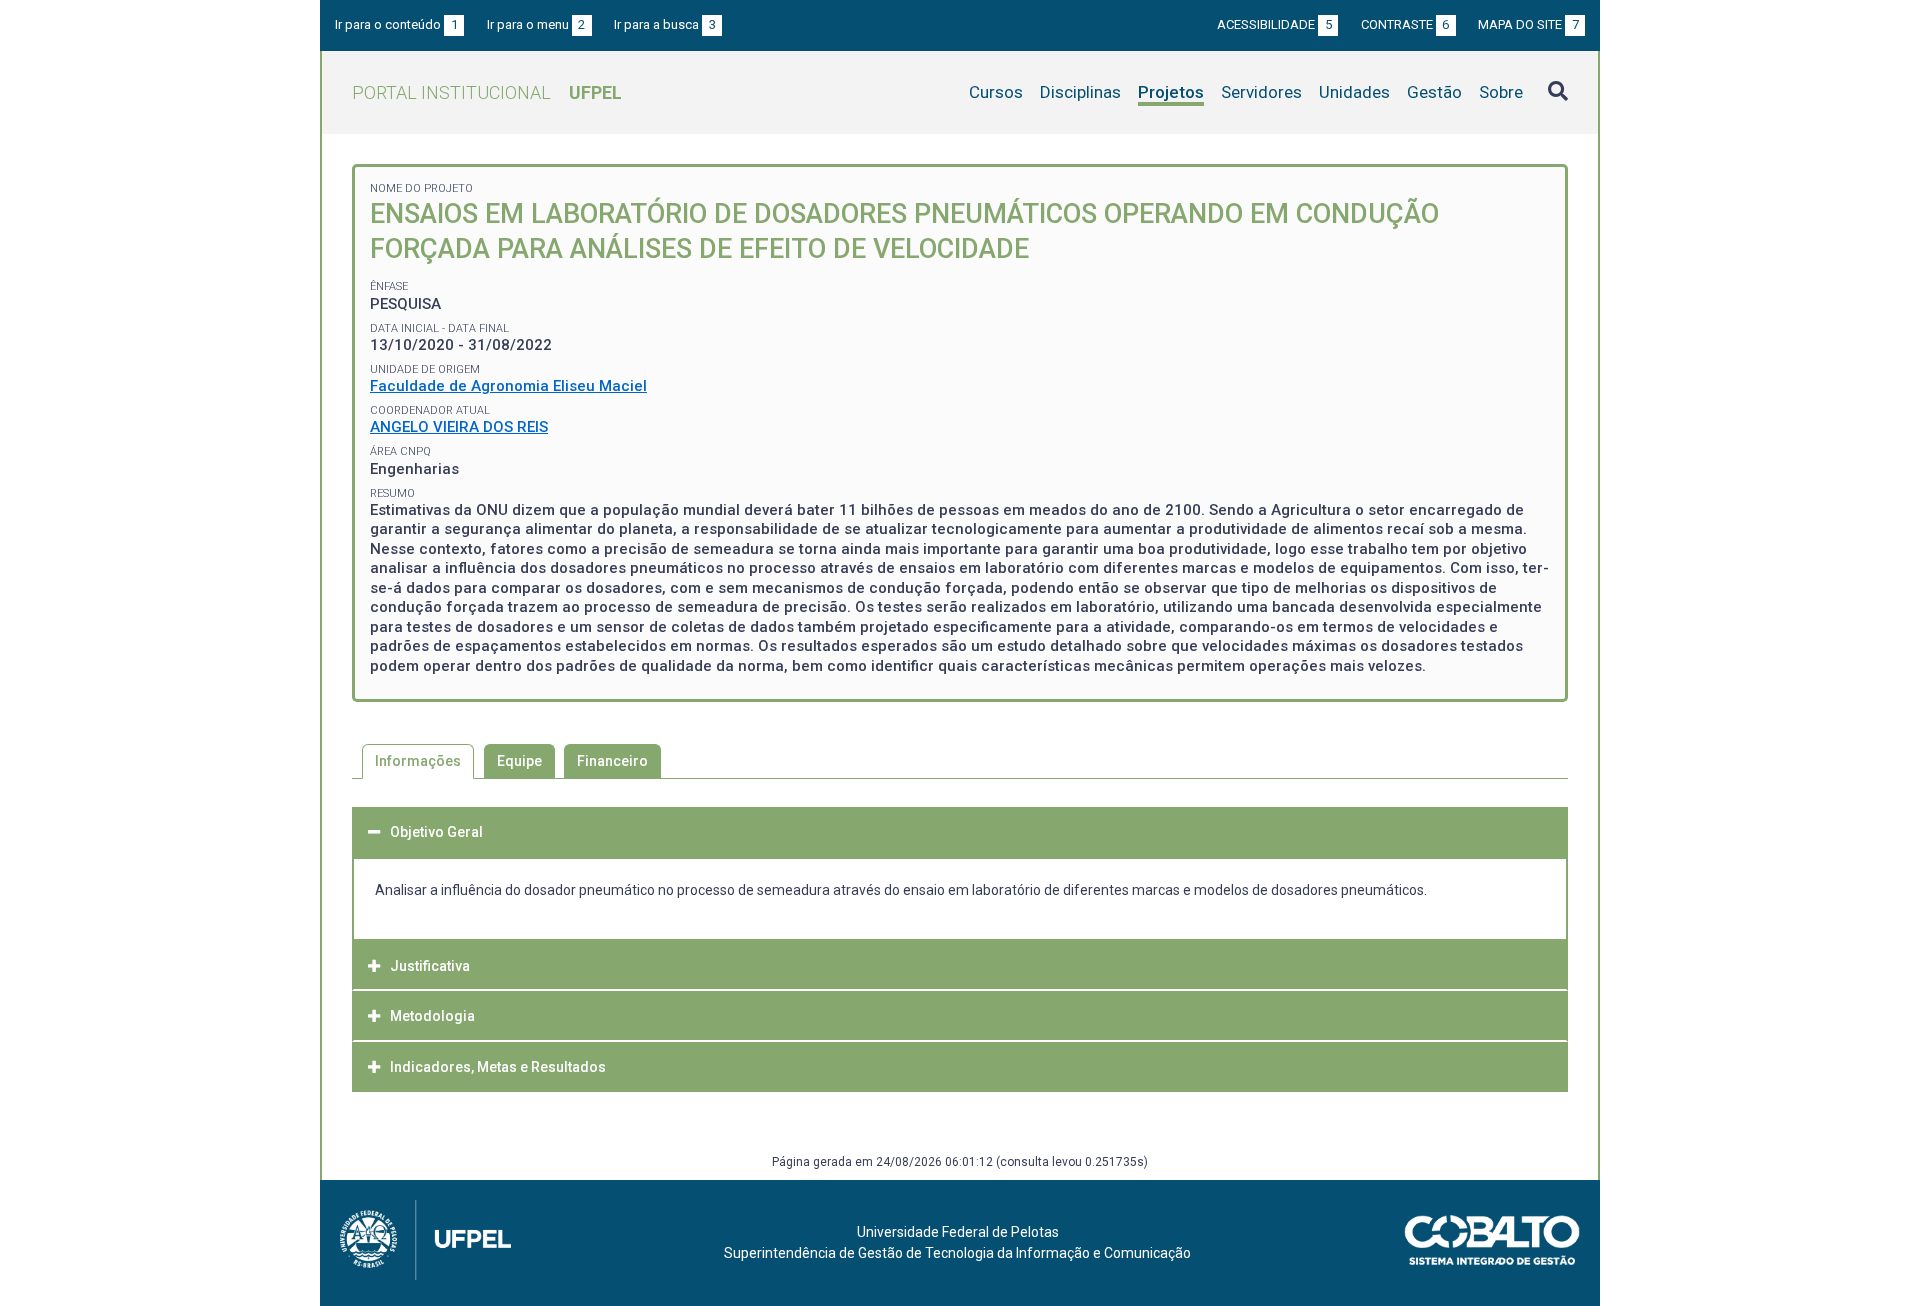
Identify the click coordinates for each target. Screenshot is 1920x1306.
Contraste (1405, 24)
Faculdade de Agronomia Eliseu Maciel (508, 386)
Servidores (1261, 92)
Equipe (519, 761)
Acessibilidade (1274, 24)
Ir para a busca (665, 24)
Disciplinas (1080, 92)
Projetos (1171, 92)
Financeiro (612, 761)
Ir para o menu (536, 24)
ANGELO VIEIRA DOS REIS (459, 427)
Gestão (1434, 92)
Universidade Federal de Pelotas (958, 1232)
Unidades (1354, 92)
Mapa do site (1528, 24)
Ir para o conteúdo (396, 24)
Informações (418, 761)
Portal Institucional (487, 92)
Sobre (1501, 92)
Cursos (996, 92)
